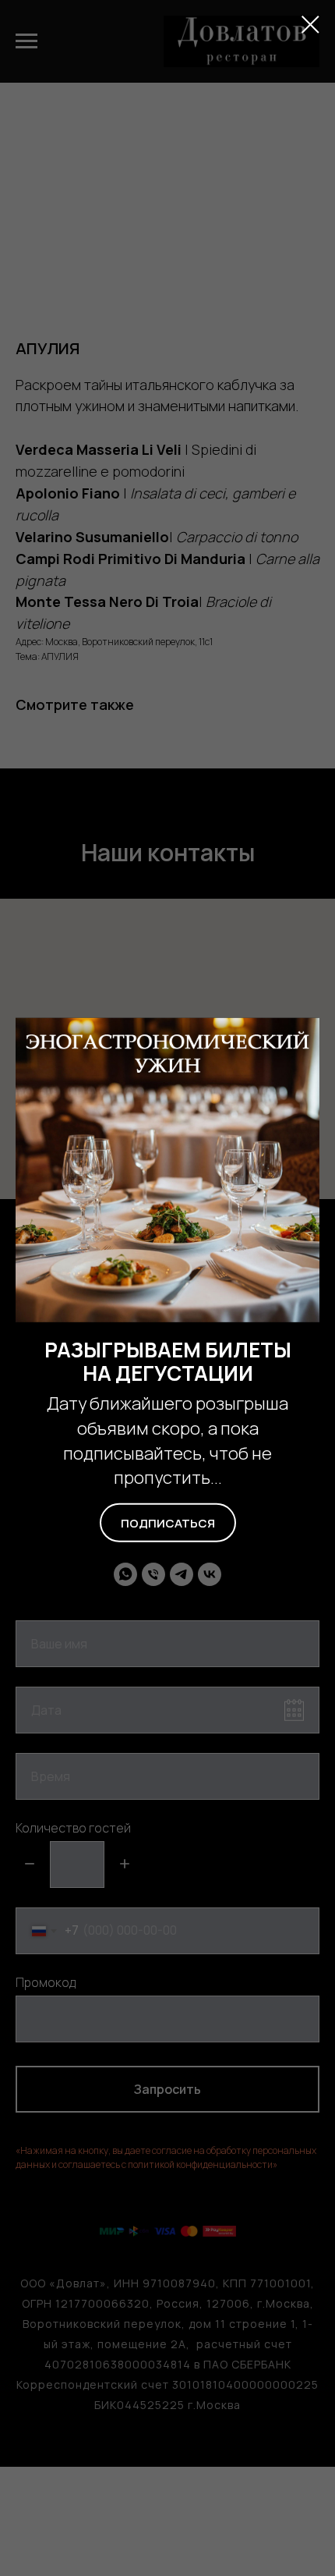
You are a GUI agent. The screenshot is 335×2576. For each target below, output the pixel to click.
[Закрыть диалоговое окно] (310, 25)
